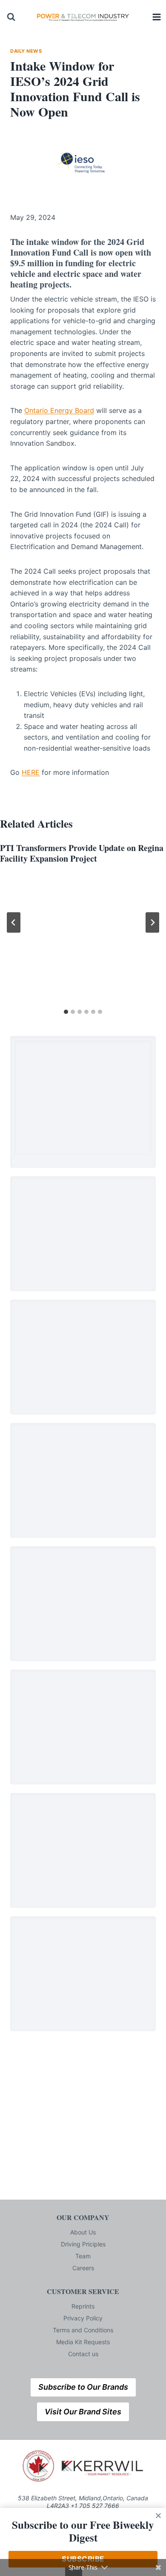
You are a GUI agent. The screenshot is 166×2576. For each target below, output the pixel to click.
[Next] (152, 922)
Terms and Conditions (83, 2330)
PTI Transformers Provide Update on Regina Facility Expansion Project (82, 853)
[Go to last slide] (14, 922)
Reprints (83, 2306)
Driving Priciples (83, 2244)
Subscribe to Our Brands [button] (83, 2387)
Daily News (26, 51)
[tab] (66, 1012)
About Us (83, 2232)
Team (83, 2256)
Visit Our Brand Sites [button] (83, 2412)
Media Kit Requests (83, 2342)
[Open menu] (157, 17)
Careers (83, 2268)
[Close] (158, 2516)
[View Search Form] (11, 17)
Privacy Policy (83, 2318)
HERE (31, 772)
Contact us (83, 2354)
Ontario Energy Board (59, 410)
